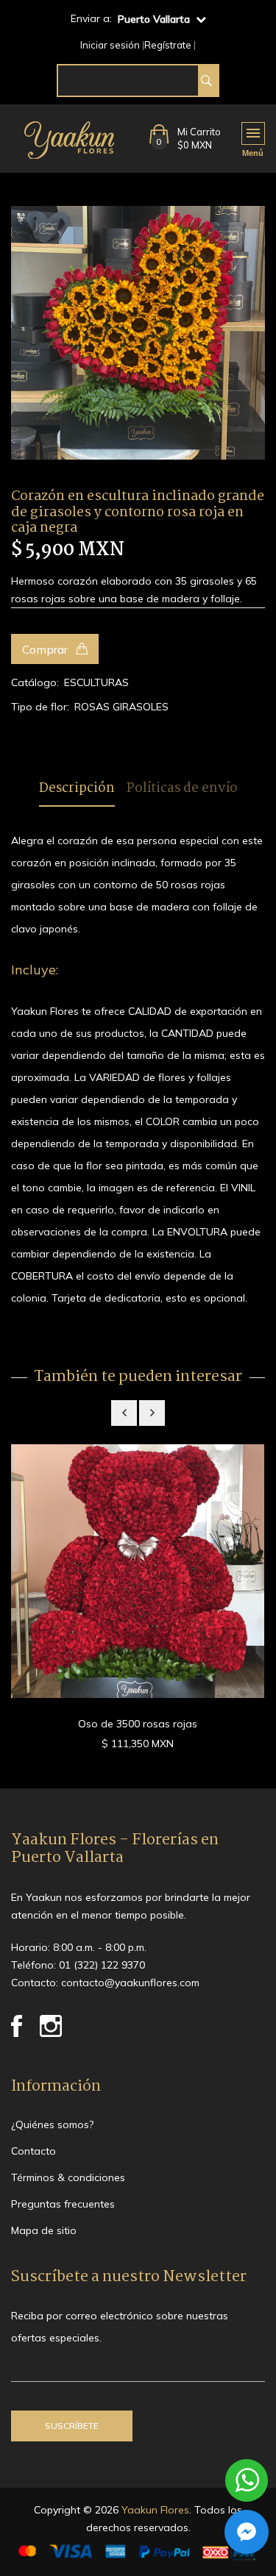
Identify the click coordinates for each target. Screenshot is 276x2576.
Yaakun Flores (154, 2510)
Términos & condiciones (68, 2177)
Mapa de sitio (44, 2230)
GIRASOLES (141, 707)
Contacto (33, 2151)
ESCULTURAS (96, 682)
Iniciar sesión (110, 45)
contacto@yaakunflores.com (130, 1983)
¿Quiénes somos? (52, 2124)
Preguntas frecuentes (63, 2204)
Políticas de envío (182, 789)
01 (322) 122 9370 (102, 1965)
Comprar (46, 649)
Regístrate (168, 45)
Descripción (77, 789)
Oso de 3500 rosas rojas (138, 1724)
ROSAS (92, 707)
